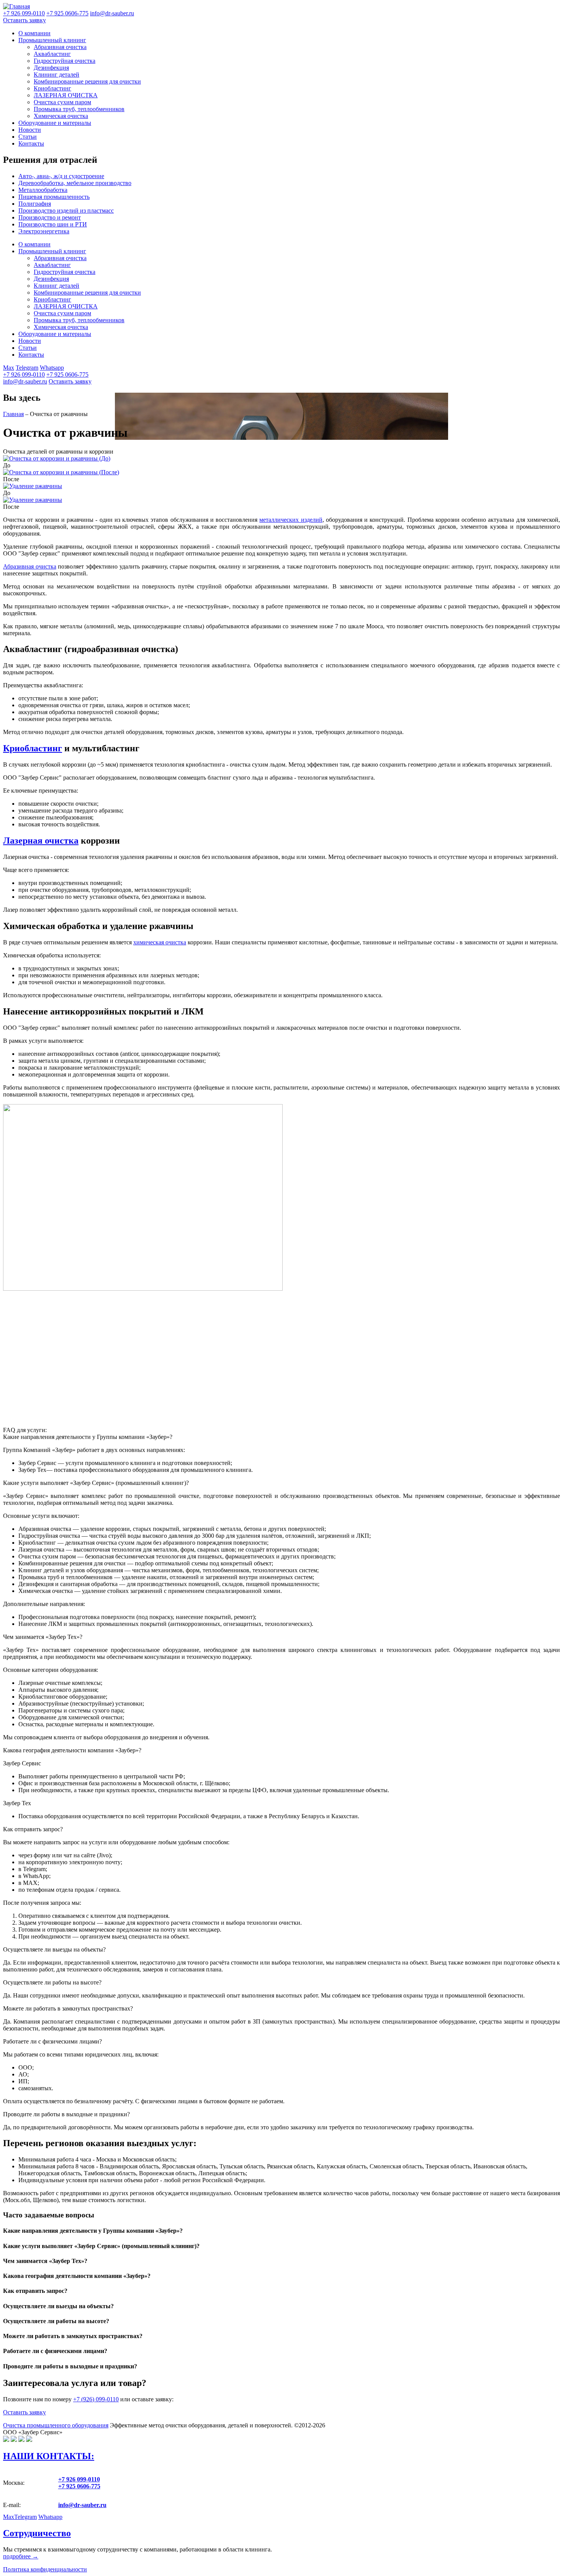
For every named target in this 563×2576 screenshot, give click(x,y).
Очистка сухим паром (62, 102)
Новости (30, 130)
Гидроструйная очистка (65, 61)
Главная (13, 414)
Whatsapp (52, 368)
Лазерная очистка (41, 841)
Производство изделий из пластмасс (66, 211)
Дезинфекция (51, 68)
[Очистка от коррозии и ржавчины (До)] (57, 458)
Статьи (28, 137)
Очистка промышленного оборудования (56, 2425)
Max (9, 368)
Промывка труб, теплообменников (79, 109)
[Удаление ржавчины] (33, 486)
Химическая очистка (61, 116)
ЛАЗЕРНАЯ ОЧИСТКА (66, 95)
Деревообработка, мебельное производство (75, 183)
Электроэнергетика (44, 231)
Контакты (31, 143)
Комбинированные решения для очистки (87, 81)
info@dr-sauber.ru (112, 13)
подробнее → (21, 2556)
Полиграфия (35, 204)
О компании (34, 33)
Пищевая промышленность (54, 197)
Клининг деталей (56, 75)
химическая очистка (160, 942)
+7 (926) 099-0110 (96, 2399)
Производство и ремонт (50, 217)
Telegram (27, 368)
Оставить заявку (25, 20)
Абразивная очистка (60, 47)
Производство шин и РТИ (53, 224)
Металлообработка (43, 190)
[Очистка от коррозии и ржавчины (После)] (61, 472)
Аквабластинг (52, 54)
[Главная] (16, 6)
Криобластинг (52, 88)
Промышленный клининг (52, 40)
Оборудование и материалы (55, 123)
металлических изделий (291, 520)
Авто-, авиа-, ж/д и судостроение (61, 176)
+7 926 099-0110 (24, 374)
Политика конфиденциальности (45, 2569)
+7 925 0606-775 (67, 374)
